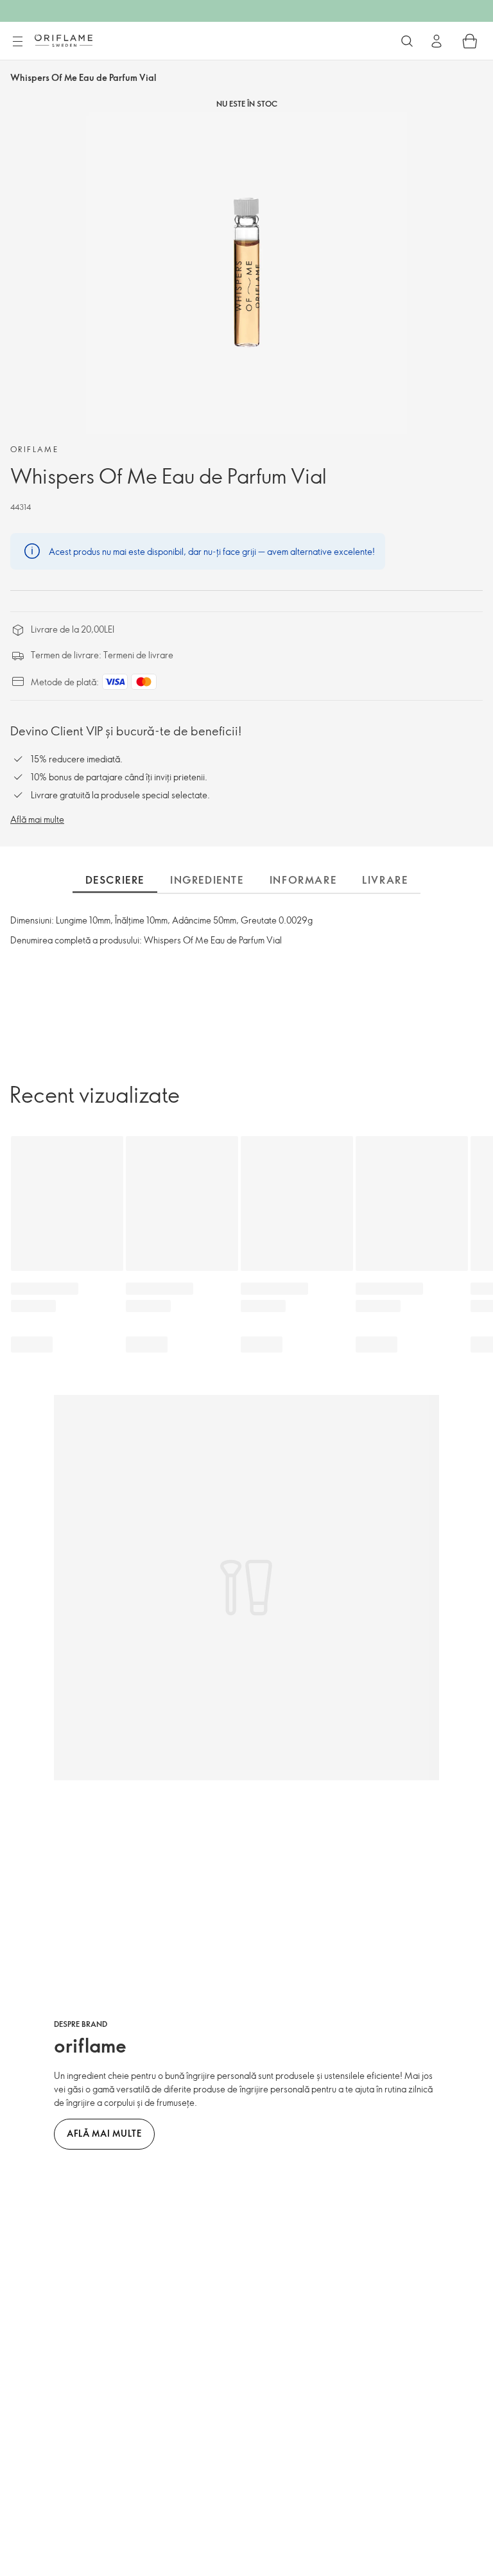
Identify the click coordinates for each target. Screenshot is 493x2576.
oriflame (34, 449)
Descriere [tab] (115, 880)
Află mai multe (37, 819)
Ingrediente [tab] (207, 880)
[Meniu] (17, 42)
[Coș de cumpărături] (470, 41)
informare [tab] (303, 880)
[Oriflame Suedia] (64, 40)
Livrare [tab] (385, 880)
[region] (246, 273)
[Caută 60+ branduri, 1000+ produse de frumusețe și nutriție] (407, 41)
